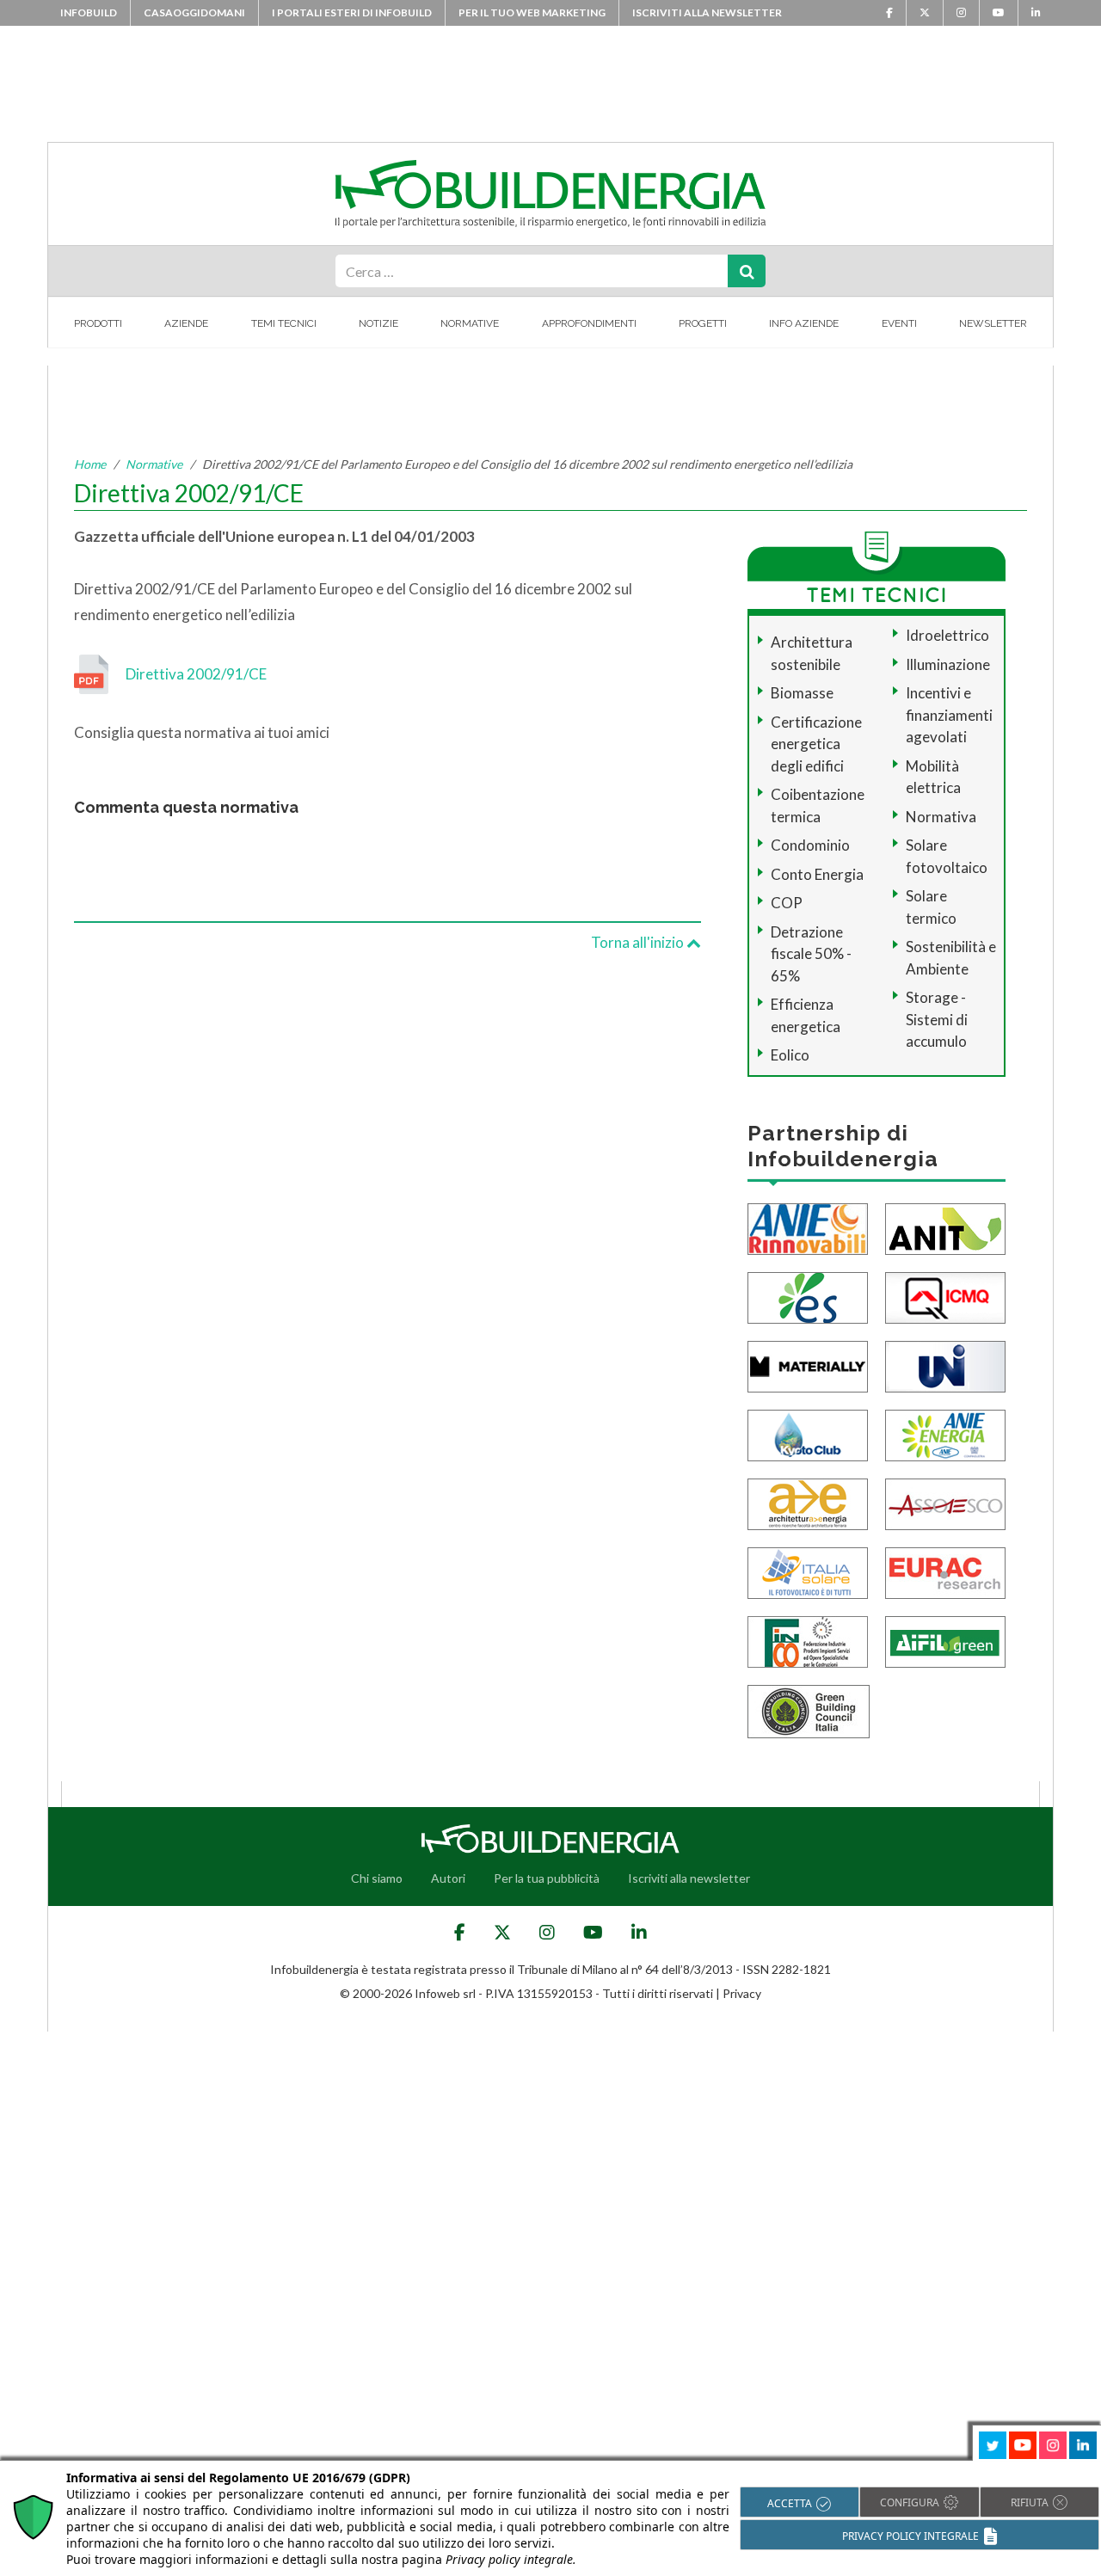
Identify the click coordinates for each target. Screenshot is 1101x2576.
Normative (470, 323)
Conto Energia (817, 874)
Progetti (703, 323)
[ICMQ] (945, 1296)
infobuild (89, 12)
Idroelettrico (947, 635)
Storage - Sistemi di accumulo (937, 1019)
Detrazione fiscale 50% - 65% (811, 954)
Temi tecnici (284, 323)
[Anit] (945, 1227)
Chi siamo (377, 1878)
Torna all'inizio (639, 942)
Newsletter (993, 323)
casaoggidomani (194, 12)
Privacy (742, 1993)
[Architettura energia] (808, 1502)
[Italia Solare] (808, 1571)
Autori (448, 1878)
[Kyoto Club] (808, 1433)
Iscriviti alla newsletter (707, 12)
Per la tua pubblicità (547, 1878)
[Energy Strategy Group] (808, 1296)
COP (787, 903)
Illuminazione (948, 664)
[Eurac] (945, 1571)
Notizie (378, 323)
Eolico (790, 1055)
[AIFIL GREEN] (945, 1640)
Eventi (899, 323)
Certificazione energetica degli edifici (816, 744)
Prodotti (98, 323)
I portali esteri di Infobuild (352, 12)
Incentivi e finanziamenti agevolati (949, 715)
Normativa (941, 817)
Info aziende (804, 323)
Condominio (810, 845)
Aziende (186, 323)
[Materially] (808, 1365)
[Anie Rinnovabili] (808, 1227)
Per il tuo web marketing (532, 12)
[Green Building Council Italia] (809, 1709)
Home (90, 464)
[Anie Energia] (945, 1433)
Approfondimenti (589, 323)
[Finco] (808, 1640)
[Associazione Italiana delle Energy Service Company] (945, 1502)
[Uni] (945, 1365)
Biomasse (802, 693)
